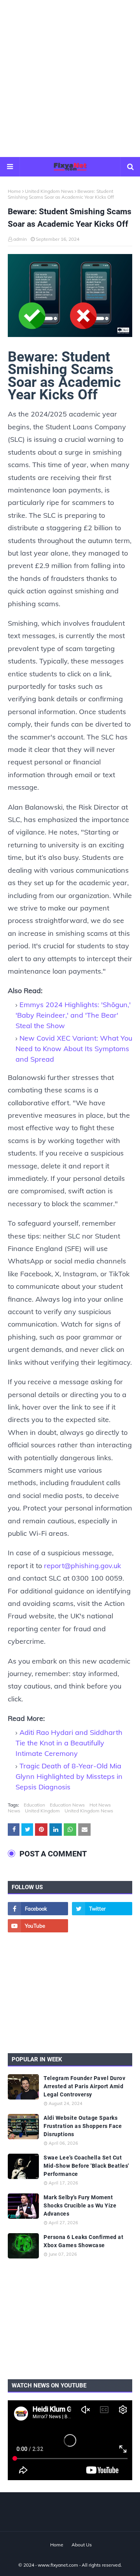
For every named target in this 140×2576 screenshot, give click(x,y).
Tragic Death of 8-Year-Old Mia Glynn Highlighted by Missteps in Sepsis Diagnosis (69, 1776)
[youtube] (38, 1926)
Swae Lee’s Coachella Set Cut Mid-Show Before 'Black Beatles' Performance (86, 2166)
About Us (82, 2545)
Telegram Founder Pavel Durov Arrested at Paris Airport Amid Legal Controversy (84, 2086)
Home (14, 191)
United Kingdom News (49, 191)
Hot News (100, 1805)
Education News (67, 1805)
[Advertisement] (70, 78)
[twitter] (102, 1909)
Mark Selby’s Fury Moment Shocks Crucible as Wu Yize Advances (80, 2205)
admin (20, 239)
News (14, 1811)
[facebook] (38, 1909)
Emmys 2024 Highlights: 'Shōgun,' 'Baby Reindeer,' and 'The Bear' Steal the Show (73, 1015)
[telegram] (102, 1926)
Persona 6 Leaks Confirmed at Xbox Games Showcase (83, 2241)
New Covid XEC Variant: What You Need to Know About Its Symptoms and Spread (74, 1049)
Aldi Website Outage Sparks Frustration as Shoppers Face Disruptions (83, 2126)
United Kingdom (42, 1811)
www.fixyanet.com (58, 2565)
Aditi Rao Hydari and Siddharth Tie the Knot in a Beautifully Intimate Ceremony (69, 1743)
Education (34, 1805)
